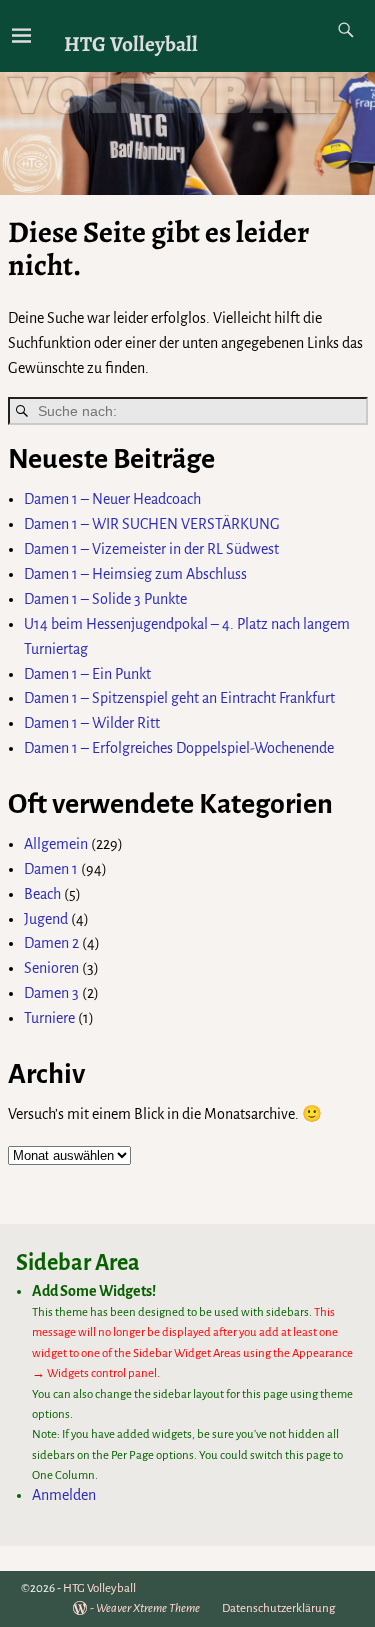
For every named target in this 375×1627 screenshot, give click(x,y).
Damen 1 (51, 869)
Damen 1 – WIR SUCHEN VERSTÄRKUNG (152, 524)
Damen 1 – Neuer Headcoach (112, 499)
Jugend (46, 919)
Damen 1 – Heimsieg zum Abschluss (135, 574)
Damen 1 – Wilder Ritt (92, 723)
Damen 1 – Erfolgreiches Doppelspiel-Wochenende (179, 748)
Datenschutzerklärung (278, 1608)
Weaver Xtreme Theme (148, 1608)
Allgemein (56, 844)
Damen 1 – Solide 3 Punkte (105, 599)
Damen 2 (51, 943)
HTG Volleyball (131, 43)
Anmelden (64, 1495)
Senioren (51, 968)
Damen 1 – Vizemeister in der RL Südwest (151, 549)
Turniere (49, 1018)
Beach (42, 894)
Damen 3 (51, 993)
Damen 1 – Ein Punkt (87, 674)
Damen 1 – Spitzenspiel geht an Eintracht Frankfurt (179, 698)
